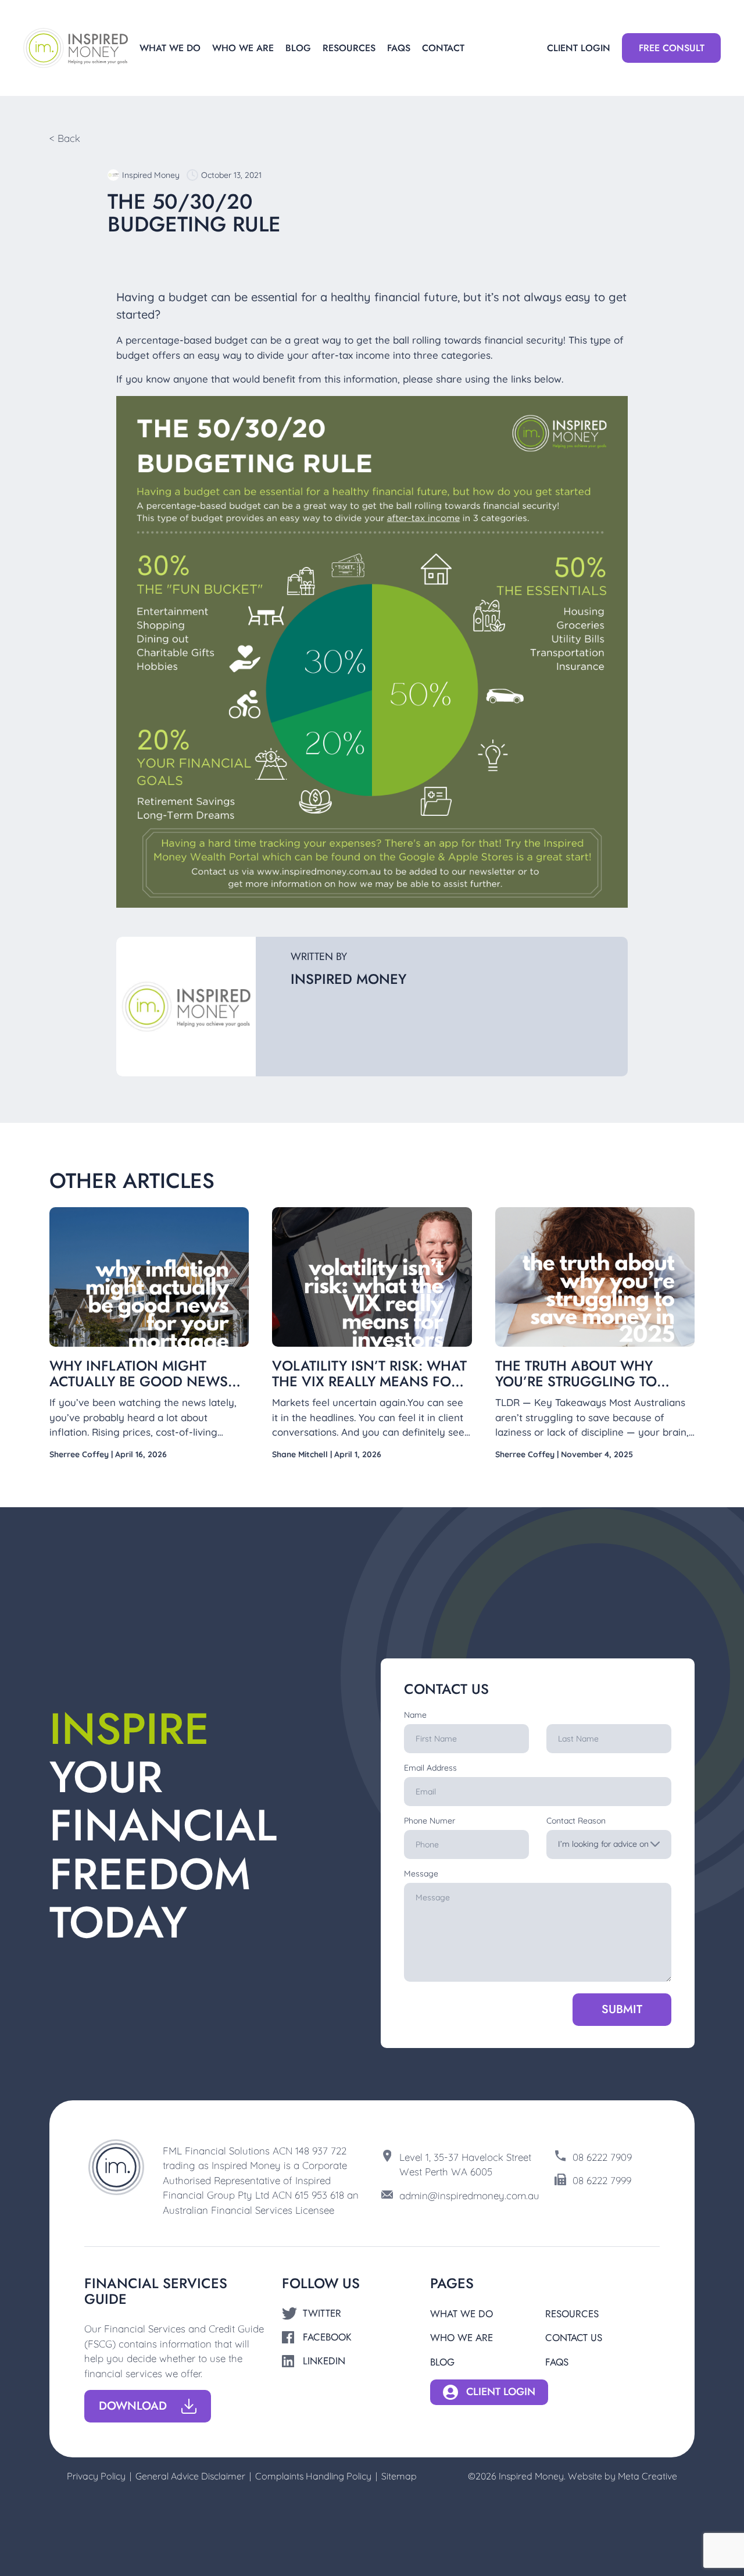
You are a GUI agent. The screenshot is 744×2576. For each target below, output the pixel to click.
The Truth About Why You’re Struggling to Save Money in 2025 (576, 1381)
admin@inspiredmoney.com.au (469, 2195)
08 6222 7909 (602, 2157)
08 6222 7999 (602, 2180)
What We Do (170, 48)
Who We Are (243, 48)
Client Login (579, 48)
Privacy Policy (96, 2476)
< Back (65, 138)
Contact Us (574, 2338)
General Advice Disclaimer (190, 2476)
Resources (349, 48)
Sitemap (399, 2476)
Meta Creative (648, 2476)
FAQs (399, 48)
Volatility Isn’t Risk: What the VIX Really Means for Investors (369, 1381)
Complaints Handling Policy (313, 2476)
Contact (443, 48)
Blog (298, 48)
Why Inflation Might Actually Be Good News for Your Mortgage (139, 1381)
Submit (622, 2009)
